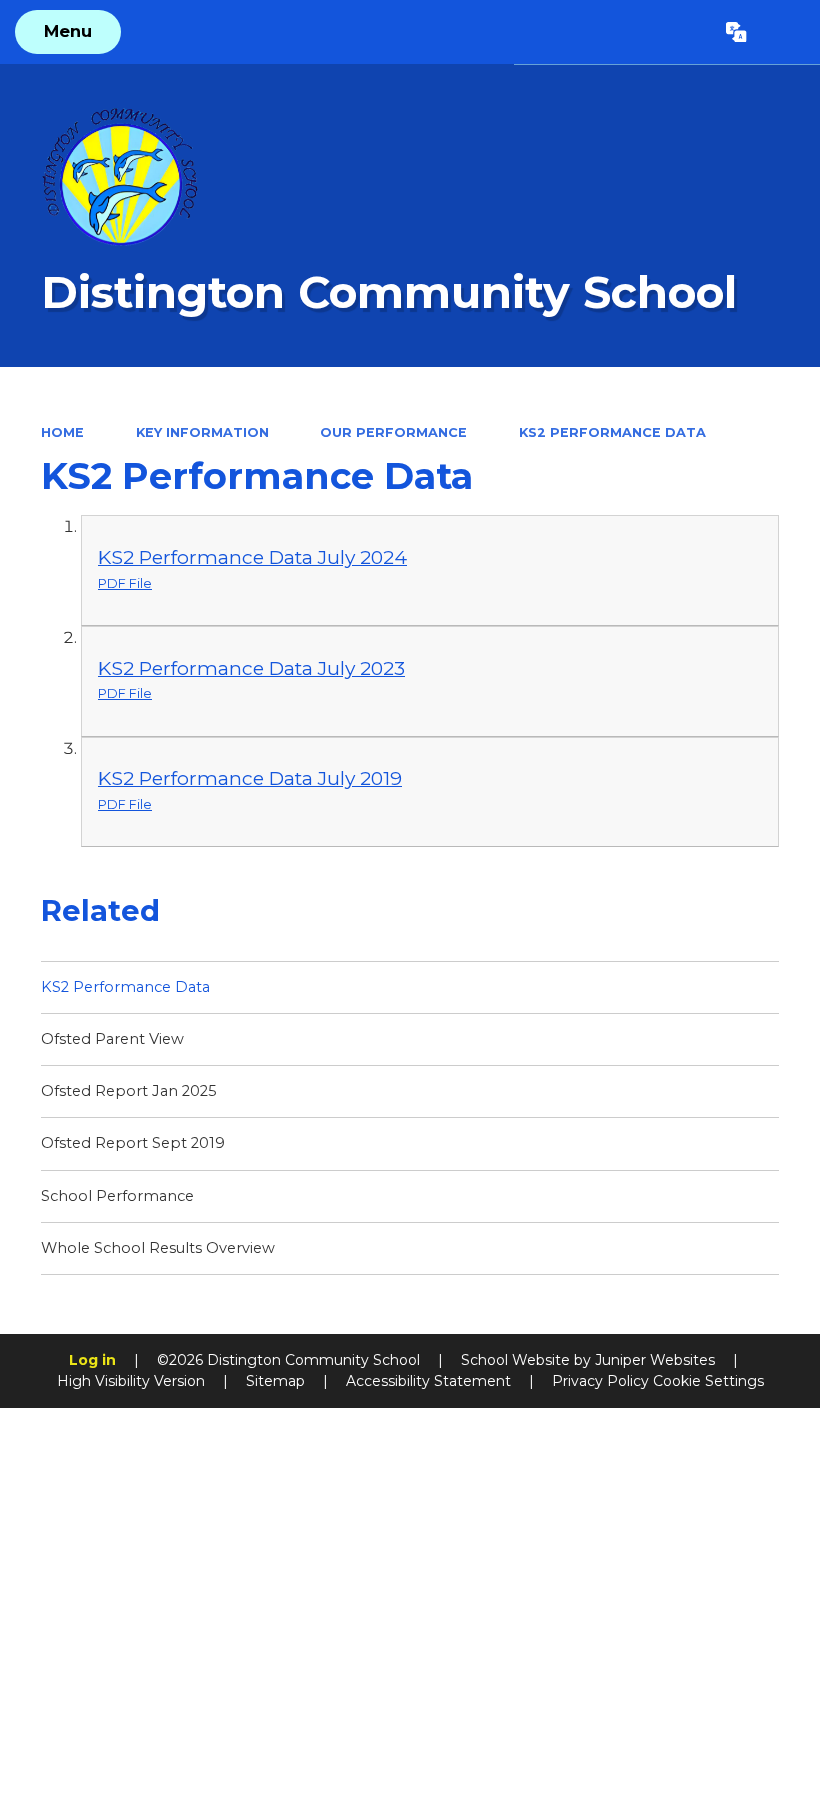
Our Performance (393, 432)
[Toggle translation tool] (737, 32)
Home (62, 432)
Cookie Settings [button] (708, 1381)
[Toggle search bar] (783, 32)
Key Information (202, 432)
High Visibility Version (131, 1381)
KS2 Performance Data (612, 432)
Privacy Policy (600, 1381)
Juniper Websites (655, 1360)
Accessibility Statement (428, 1381)
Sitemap (275, 1381)
